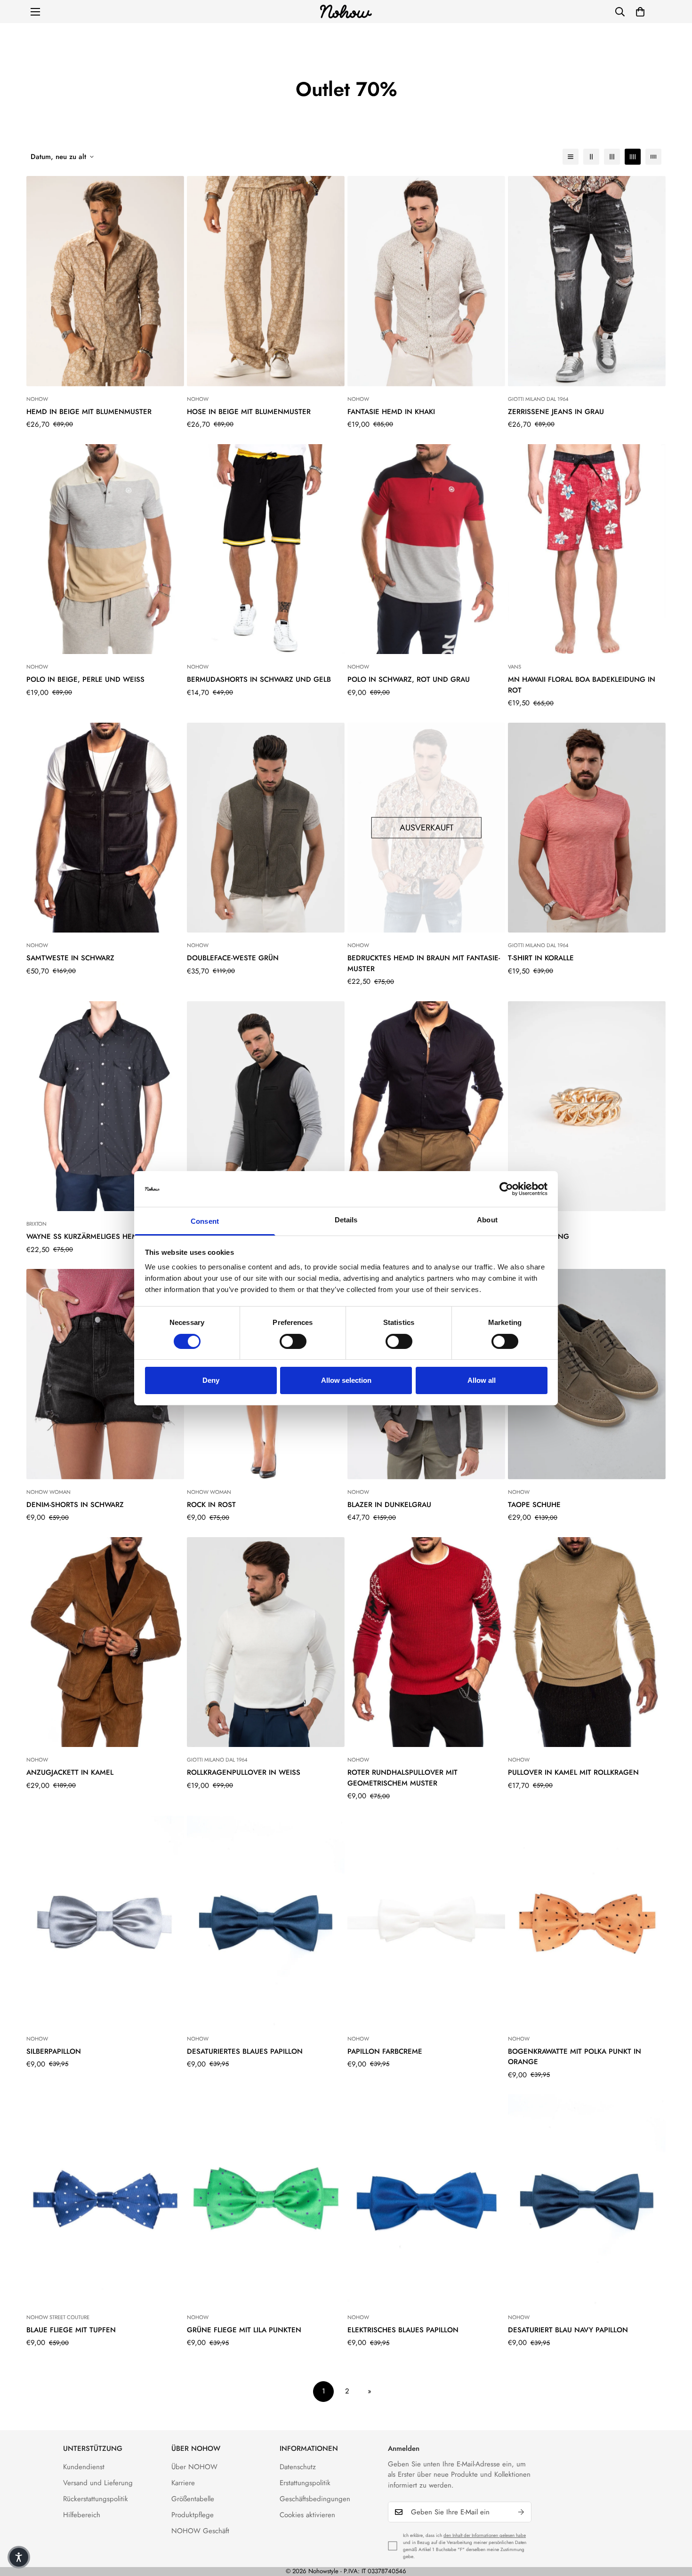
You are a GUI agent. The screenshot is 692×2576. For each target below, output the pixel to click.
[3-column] (612, 157)
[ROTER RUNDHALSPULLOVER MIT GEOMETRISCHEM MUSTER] (426, 1642)
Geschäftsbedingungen (315, 2499)
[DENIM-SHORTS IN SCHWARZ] (105, 1374)
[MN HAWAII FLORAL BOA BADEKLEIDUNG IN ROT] (587, 549)
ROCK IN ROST (211, 1505)
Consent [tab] (205, 1221)
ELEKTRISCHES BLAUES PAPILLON (403, 2330)
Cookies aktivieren (307, 2515)
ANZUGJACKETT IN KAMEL (70, 1772)
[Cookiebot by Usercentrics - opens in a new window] (506, 1189)
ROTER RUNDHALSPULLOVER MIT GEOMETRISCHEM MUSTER (402, 1778)
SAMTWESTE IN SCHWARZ (70, 958)
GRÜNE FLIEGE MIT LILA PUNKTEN (244, 2330)
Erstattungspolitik (305, 2483)
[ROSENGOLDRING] (587, 1106)
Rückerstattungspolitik (96, 2499)
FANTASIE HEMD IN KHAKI (391, 412)
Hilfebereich (82, 2515)
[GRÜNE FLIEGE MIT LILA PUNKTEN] (266, 2199)
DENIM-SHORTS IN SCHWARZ (75, 1505)
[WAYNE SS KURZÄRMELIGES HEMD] (105, 1106)
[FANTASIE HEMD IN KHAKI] (426, 281)
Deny (211, 1380)
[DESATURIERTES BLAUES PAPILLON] (266, 1921)
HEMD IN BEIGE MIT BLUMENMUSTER (89, 412)
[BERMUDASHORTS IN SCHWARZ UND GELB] (266, 549)
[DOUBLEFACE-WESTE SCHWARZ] (266, 1106)
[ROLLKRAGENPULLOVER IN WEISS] (266, 1642)
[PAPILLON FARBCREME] (426, 1921)
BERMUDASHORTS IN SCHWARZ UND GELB (259, 679)
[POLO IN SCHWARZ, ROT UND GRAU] (426, 549)
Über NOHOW (194, 2467)
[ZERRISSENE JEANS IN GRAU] (587, 281)
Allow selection (346, 1380)
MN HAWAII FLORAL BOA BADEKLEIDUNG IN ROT (582, 685)
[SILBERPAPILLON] (105, 1921)
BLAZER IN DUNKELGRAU (389, 1505)
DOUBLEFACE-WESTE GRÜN (233, 958)
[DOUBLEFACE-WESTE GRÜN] (266, 828)
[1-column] (571, 157)
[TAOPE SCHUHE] (587, 1374)
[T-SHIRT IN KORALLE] (587, 828)
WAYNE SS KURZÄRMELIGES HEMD (85, 1236)
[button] (640, 12)
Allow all (482, 1380)
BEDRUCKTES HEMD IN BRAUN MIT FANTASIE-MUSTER (424, 963)
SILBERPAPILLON (54, 2051)
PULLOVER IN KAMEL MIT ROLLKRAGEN (573, 1772)
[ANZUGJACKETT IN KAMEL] (105, 1642)
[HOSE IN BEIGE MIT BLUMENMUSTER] (266, 281)
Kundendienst (84, 2467)
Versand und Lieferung (98, 2483)
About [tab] (487, 1220)
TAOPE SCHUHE (534, 1505)
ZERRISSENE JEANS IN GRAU (556, 412)
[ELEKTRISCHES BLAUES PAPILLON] (426, 2199)
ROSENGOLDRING (539, 1236)
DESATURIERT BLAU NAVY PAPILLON (568, 2330)
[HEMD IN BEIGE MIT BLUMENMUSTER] (105, 281)
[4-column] (633, 157)
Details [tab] (346, 1220)
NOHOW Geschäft (200, 2531)
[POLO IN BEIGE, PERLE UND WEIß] (105, 549)
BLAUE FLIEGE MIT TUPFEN (71, 2330)
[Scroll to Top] (674, 2525)
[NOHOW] (346, 12)
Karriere (183, 2483)
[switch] (293, 1341)
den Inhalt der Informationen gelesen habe (485, 2535)
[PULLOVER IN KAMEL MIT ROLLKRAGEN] (587, 1642)
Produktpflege (193, 2515)
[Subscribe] (521, 2512)
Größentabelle (193, 2499)
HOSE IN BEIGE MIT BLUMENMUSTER (249, 412)
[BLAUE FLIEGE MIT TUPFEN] (105, 2199)
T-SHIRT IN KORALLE (541, 958)
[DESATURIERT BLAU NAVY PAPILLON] (587, 2199)
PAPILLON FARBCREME (385, 2051)
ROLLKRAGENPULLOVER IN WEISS (244, 1772)
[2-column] (591, 157)
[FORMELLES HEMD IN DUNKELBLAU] (426, 1106)
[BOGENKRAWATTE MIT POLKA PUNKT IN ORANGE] (587, 1921)
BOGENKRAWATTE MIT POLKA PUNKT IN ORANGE (575, 2057)
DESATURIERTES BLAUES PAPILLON (245, 2051)
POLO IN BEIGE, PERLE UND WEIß (85, 679)
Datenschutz (298, 2467)
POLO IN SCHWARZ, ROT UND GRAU (409, 679)
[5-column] (653, 157)
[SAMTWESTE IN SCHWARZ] (105, 828)
